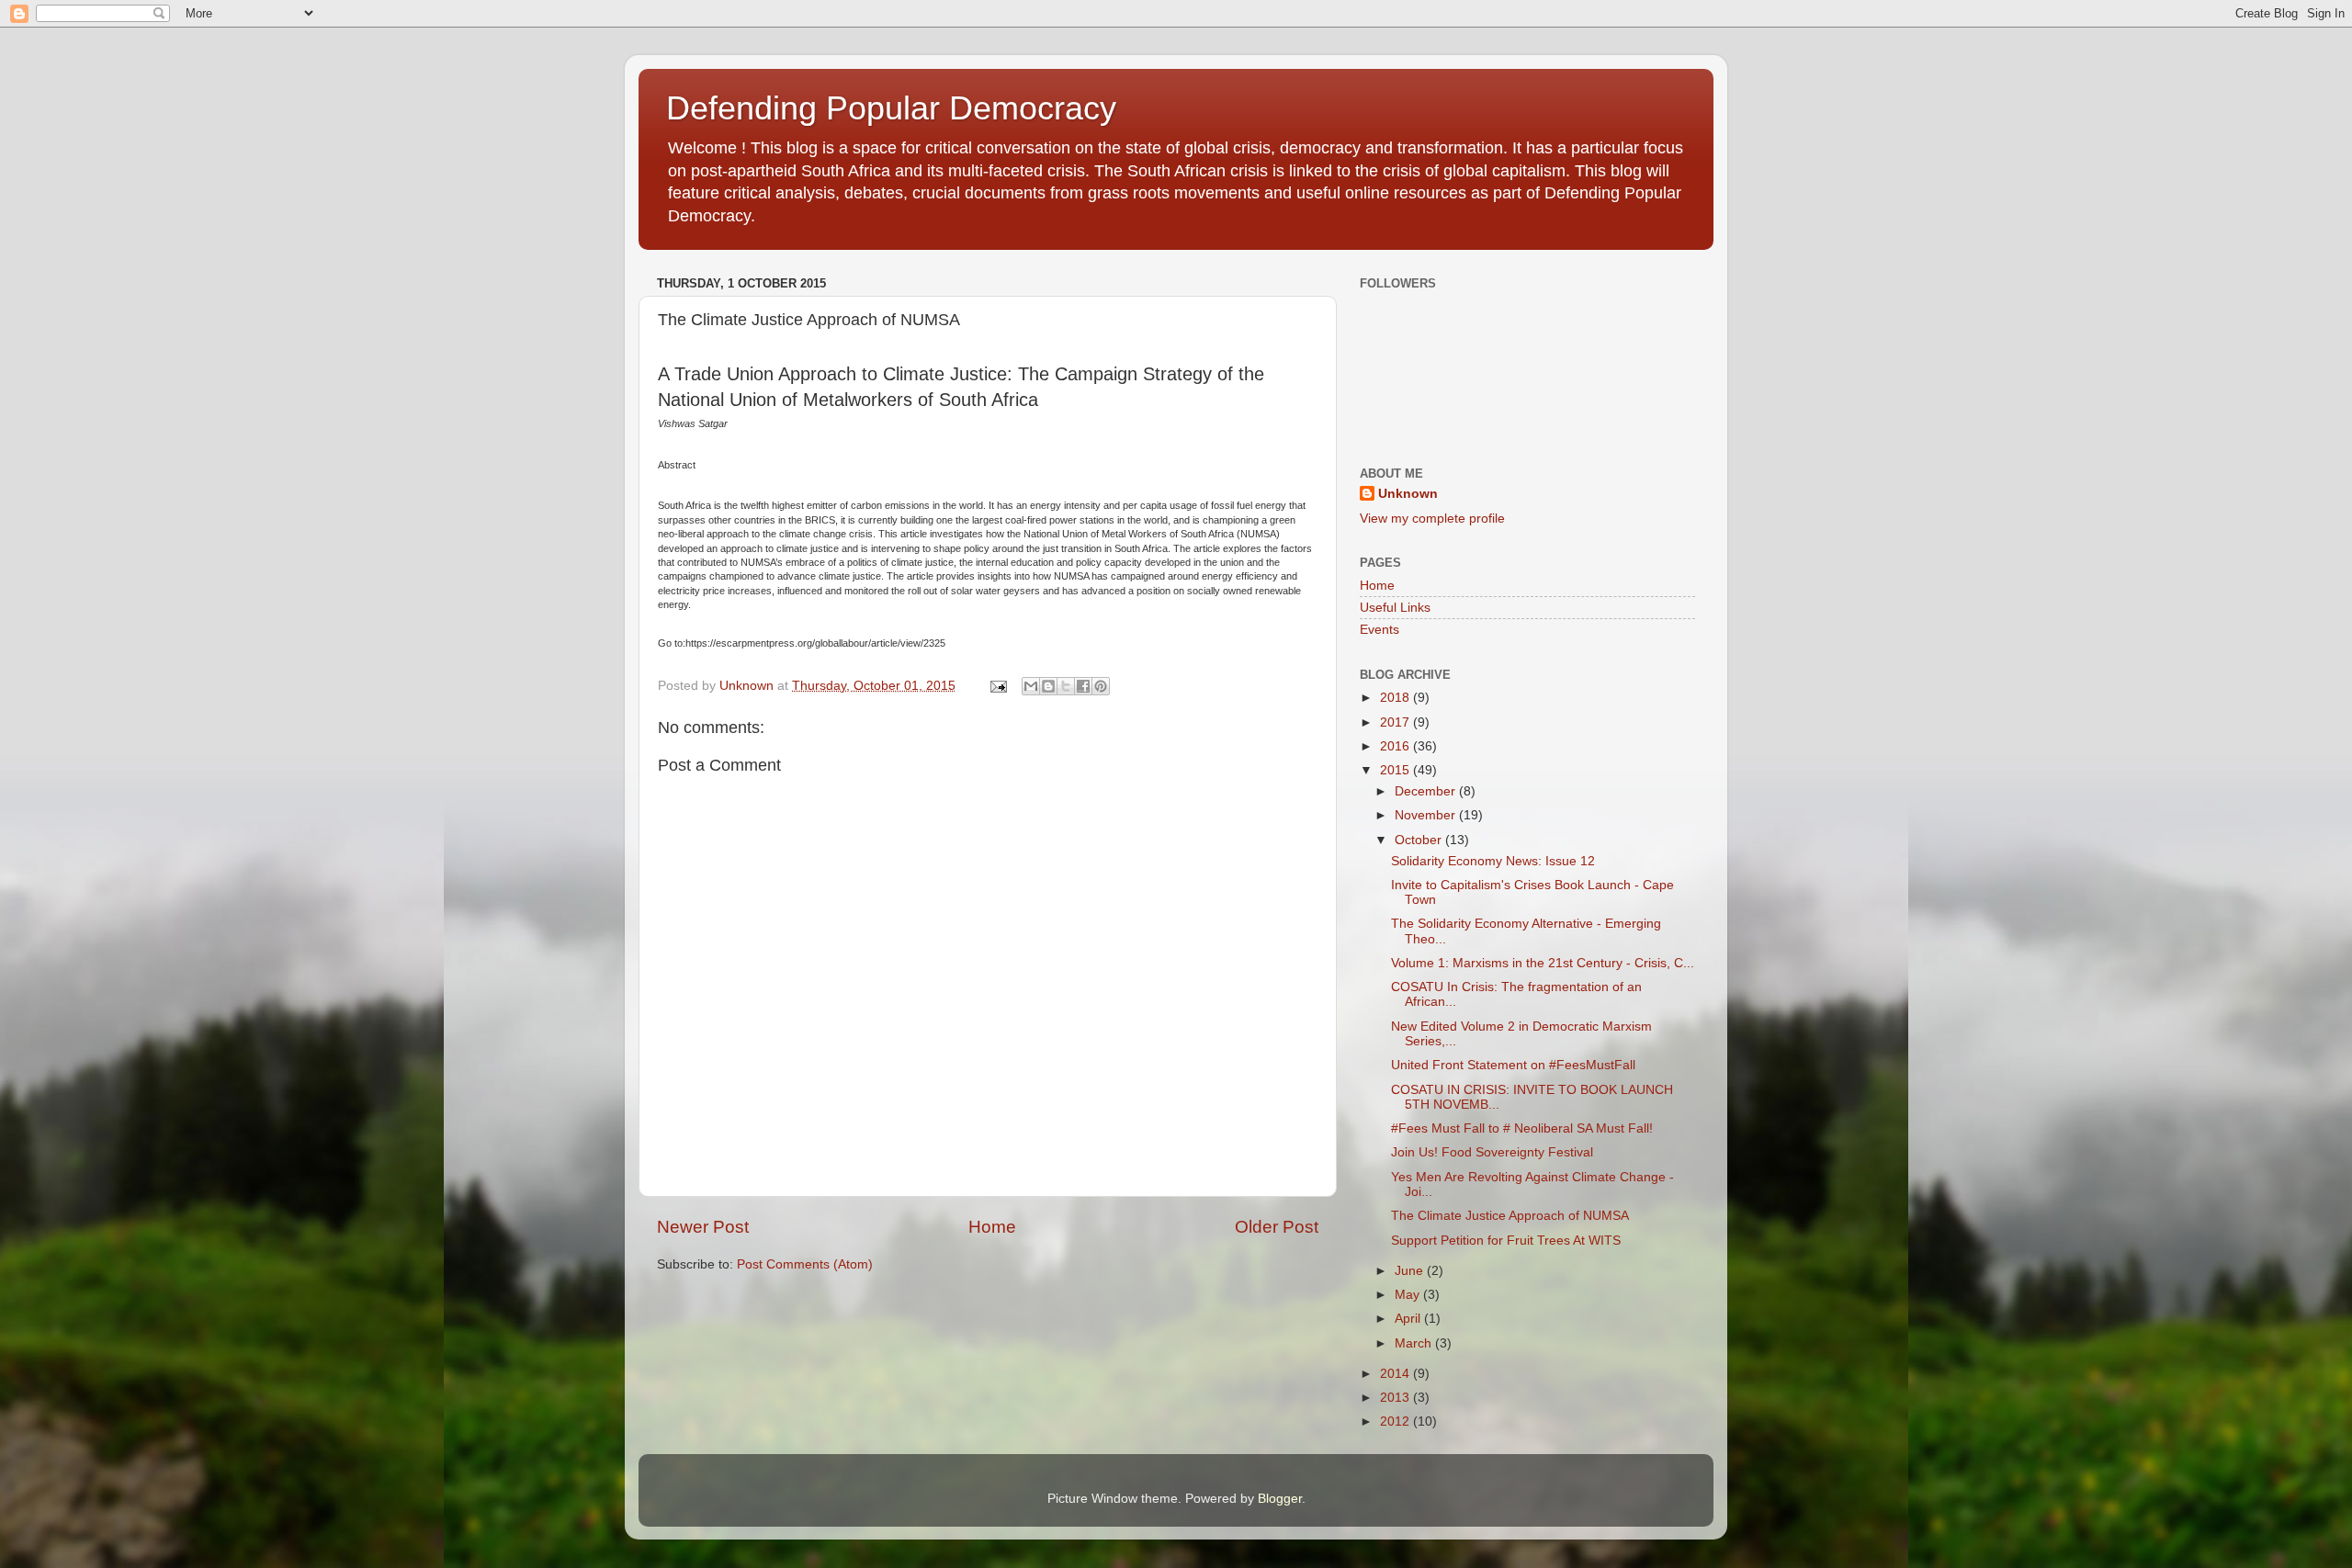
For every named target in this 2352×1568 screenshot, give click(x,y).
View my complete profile (1432, 519)
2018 (1396, 698)
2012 (1396, 1421)
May (1409, 1295)
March (1415, 1343)
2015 (1396, 770)
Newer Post (703, 1227)
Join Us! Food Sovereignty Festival (1492, 1152)
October (1420, 840)
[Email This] (1031, 686)
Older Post (1277, 1227)
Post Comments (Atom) (805, 1264)
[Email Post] (997, 686)
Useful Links (1395, 608)
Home (992, 1227)
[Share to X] (1066, 686)
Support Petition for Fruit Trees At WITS (1506, 1241)
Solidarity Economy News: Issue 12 (1493, 861)
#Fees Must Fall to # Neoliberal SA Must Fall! (1522, 1128)
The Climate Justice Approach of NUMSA (1510, 1216)
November (1427, 815)
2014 (1396, 1374)
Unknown (1408, 494)
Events (1380, 630)
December (1427, 791)
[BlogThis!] (1048, 686)
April (1409, 1319)
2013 (1396, 1398)
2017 (1396, 722)
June (1411, 1271)
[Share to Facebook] (1083, 686)
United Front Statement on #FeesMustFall (1513, 1065)
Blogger (1280, 1499)
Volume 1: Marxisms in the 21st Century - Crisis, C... (1543, 963)
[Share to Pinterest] (1101, 686)
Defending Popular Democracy (891, 108)
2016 (1396, 746)
